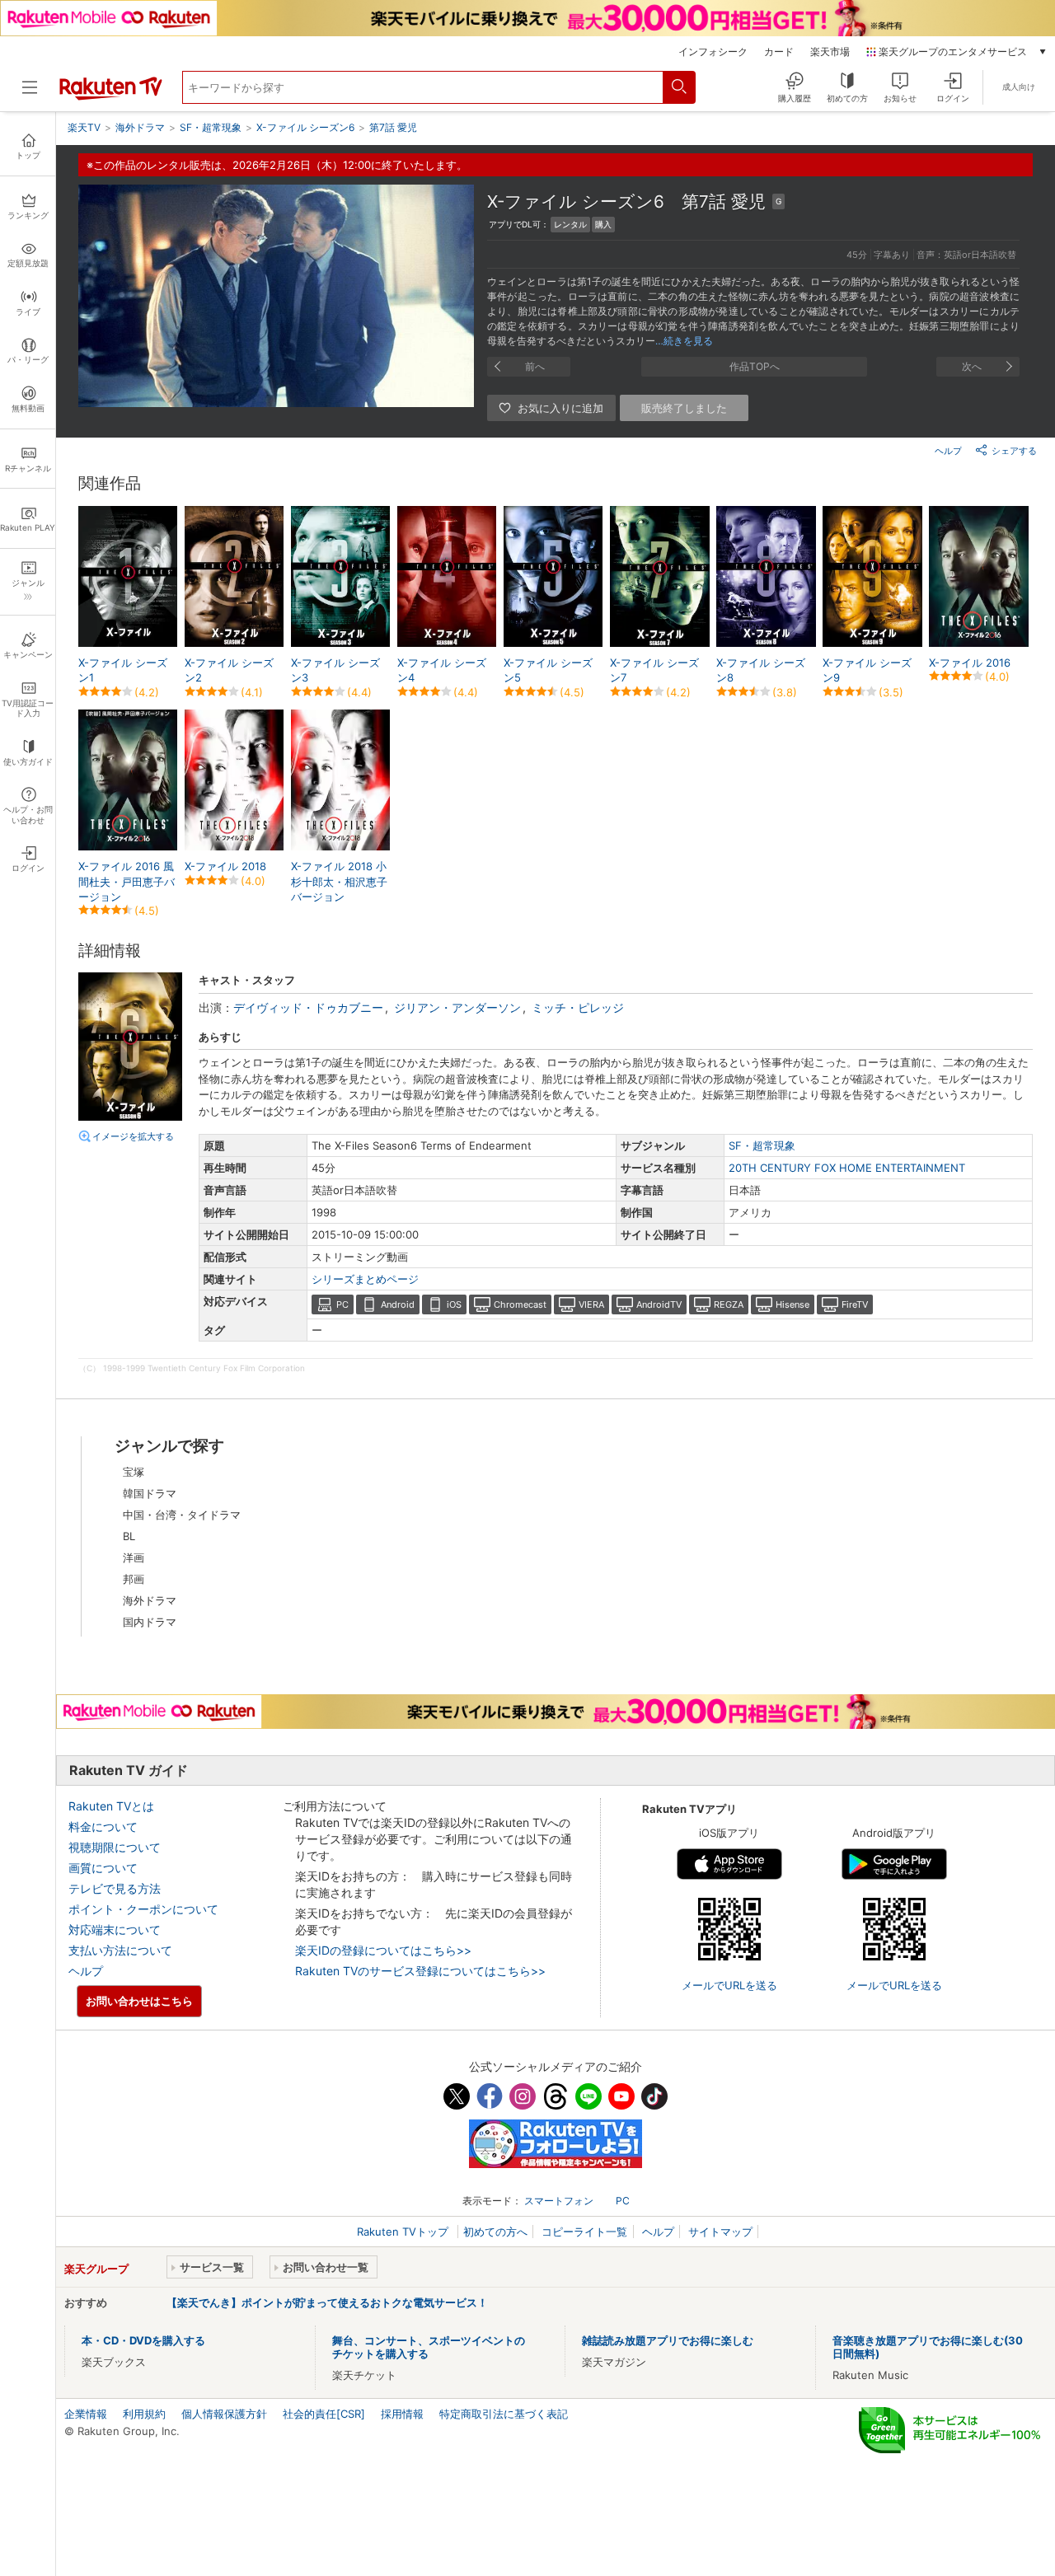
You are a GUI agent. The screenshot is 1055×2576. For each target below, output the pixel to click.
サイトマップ (720, 2232)
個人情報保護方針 (224, 2414)
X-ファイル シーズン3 (335, 670)
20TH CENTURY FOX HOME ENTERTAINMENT (847, 1168)
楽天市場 (830, 52)
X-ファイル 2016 (970, 663)
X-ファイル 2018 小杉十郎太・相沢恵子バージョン (339, 881)
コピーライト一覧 (584, 2232)
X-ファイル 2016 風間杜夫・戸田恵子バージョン (127, 881)
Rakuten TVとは (111, 1806)
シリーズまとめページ (365, 1279)
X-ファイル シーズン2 (229, 670)
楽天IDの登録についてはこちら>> (383, 1950)
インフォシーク (713, 52)
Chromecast (520, 1304)
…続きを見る (684, 341)
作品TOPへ (755, 366)
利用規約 (144, 2414)
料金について (103, 1827)
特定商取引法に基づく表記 (504, 2414)
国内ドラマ (150, 1622)
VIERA (591, 1304)
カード (779, 52)
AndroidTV (659, 1304)
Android (398, 1304)
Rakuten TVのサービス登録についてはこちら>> (420, 1971)
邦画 (134, 1579)
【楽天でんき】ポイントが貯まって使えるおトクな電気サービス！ (327, 2302)
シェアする (1014, 451)
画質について (103, 1868)
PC (342, 1304)
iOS (454, 1304)
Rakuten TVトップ (404, 2232)
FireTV (855, 1304)
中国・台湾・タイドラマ (182, 1515)
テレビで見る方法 (115, 1888)
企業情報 (86, 2414)
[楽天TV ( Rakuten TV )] (111, 96)
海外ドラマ (150, 1600)
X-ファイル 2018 (225, 866)
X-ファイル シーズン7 (654, 670)
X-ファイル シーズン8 (761, 670)
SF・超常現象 (762, 1145)
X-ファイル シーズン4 (442, 670)
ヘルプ (948, 451)
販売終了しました (684, 408)
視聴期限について (115, 1847)
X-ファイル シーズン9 (867, 670)
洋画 (134, 1557)
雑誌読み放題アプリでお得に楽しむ (668, 2340)
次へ (972, 366)
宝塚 (134, 1472)
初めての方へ (495, 2232)
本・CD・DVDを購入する (143, 2340)
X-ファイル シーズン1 (123, 670)
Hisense (792, 1304)
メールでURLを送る (729, 1985)
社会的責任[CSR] (324, 2414)
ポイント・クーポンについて (143, 1909)
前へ (535, 366)
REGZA (729, 1304)
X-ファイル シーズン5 (548, 670)
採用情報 (402, 2414)
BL (129, 1536)
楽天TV (84, 127)
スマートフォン (559, 2201)
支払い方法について (120, 1950)
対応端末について (115, 1930)
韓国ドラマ (150, 1493)
